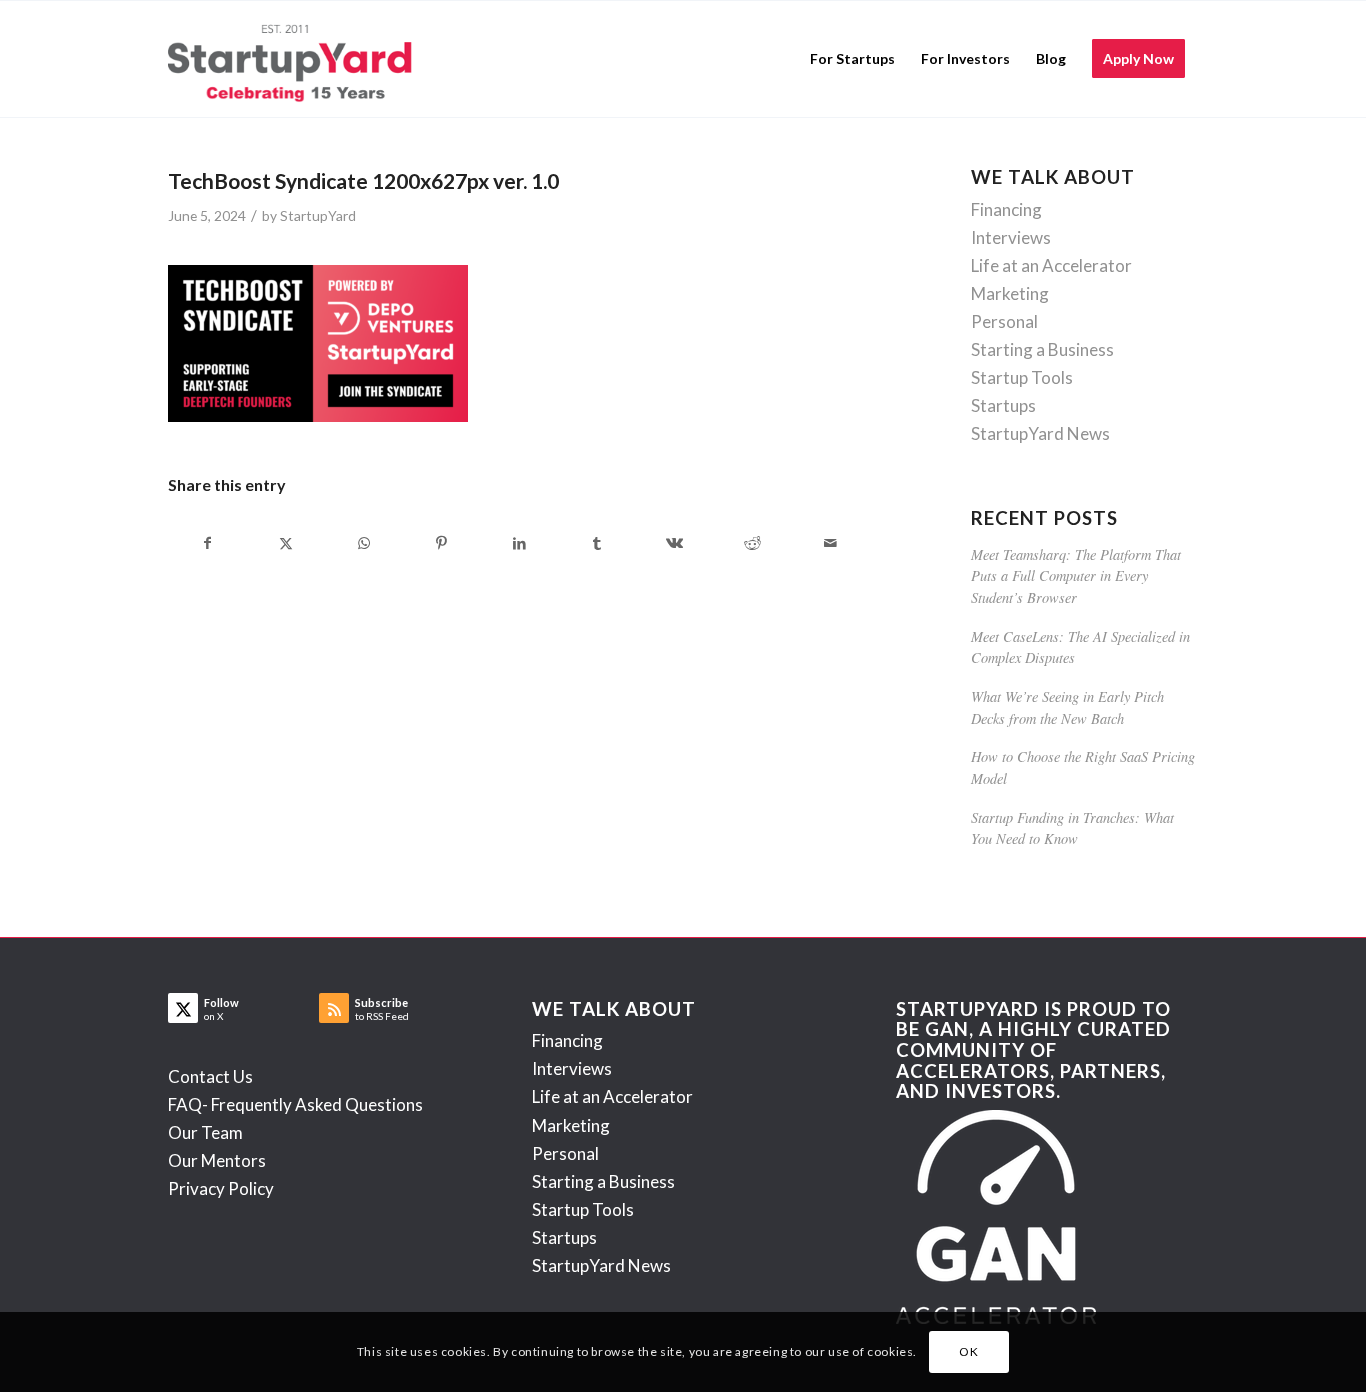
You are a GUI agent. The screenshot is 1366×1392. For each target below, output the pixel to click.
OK (968, 1351)
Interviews (1011, 237)
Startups (1003, 405)
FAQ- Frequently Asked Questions (295, 1104)
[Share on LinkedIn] (519, 543)
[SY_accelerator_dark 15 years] (294, 59)
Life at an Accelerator (1051, 265)
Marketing (1010, 293)
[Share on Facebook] (208, 543)
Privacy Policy (221, 1188)
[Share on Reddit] (752, 543)
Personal (1004, 321)
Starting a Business (1042, 349)
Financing (1006, 209)
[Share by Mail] (830, 543)
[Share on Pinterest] (441, 543)
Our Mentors (217, 1160)
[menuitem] (852, 59)
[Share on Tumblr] (597, 543)
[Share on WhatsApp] (364, 543)
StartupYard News (1040, 433)
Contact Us (210, 1076)
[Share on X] (286, 543)
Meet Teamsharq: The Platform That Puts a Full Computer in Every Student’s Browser (1076, 576)
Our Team (205, 1132)
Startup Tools (1022, 377)
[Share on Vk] (675, 543)
